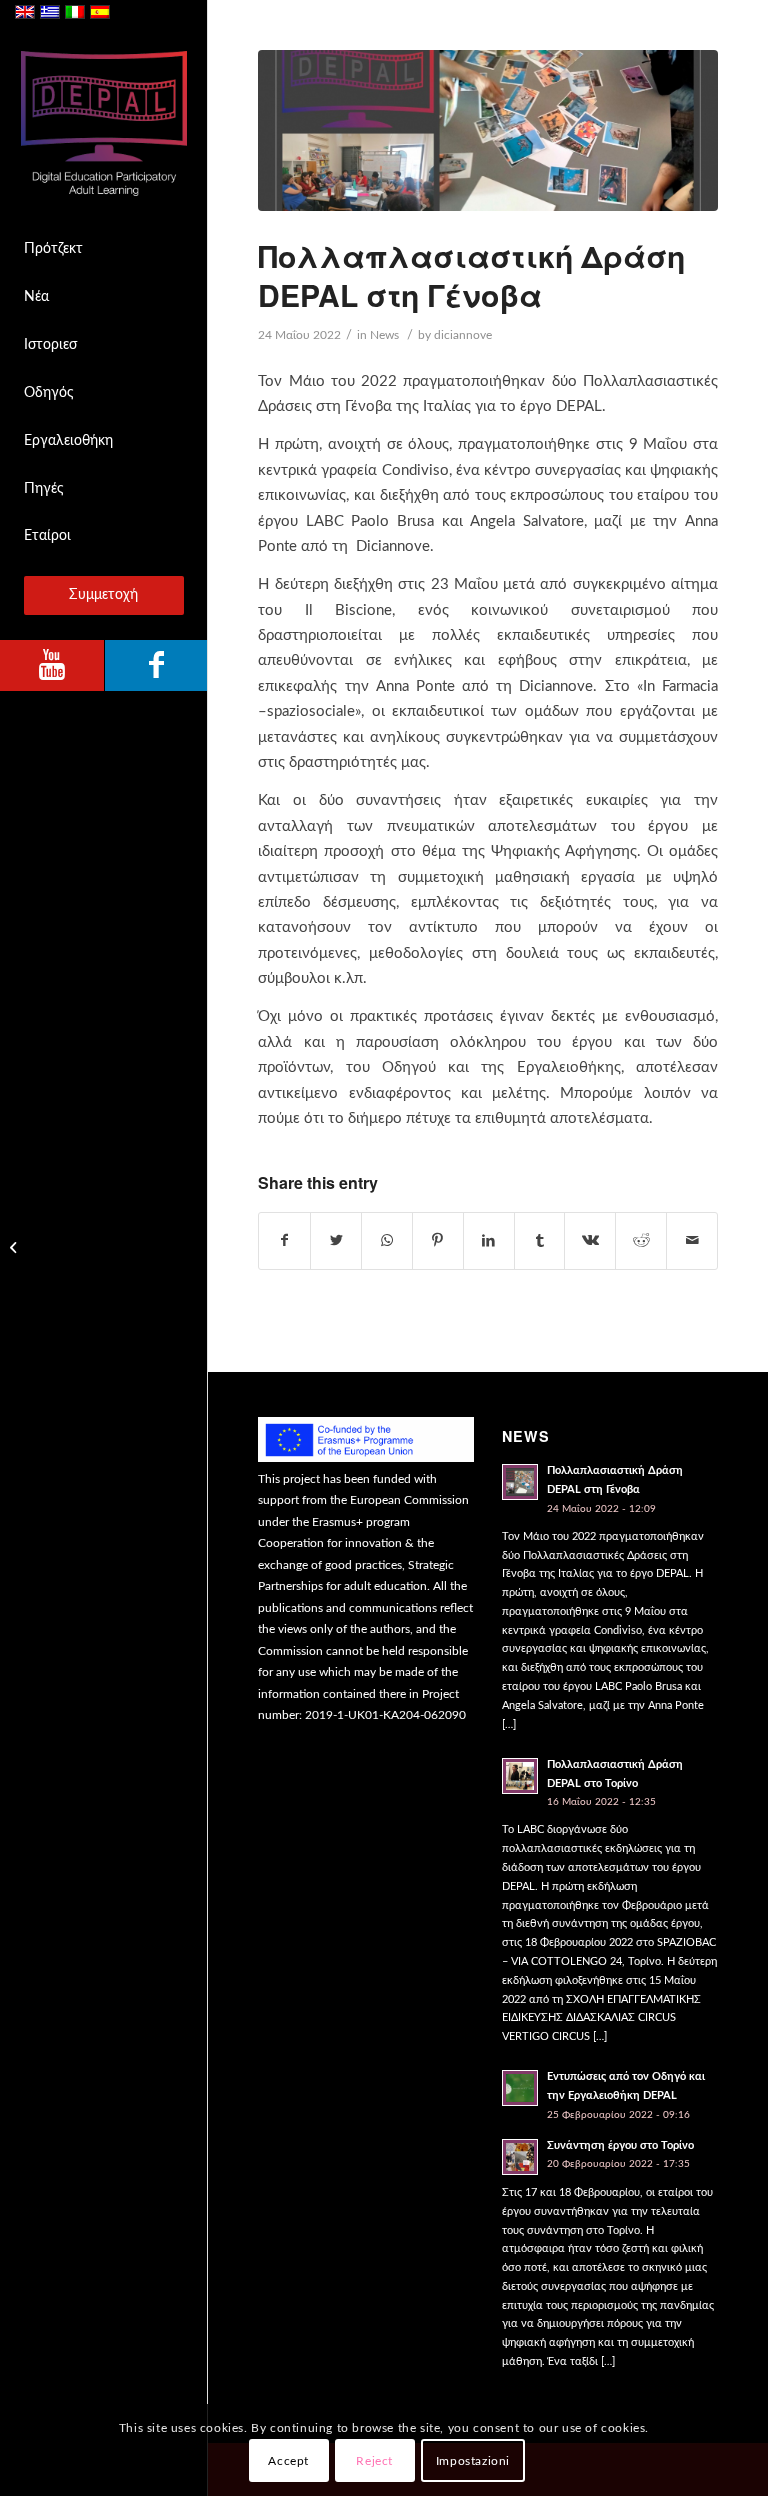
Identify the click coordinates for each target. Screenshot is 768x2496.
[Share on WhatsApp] (387, 1241)
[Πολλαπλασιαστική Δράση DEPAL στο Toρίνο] (15, 1248)
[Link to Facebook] (156, 665)
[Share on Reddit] (641, 1241)
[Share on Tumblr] (540, 1241)
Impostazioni (473, 2461)
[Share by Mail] (692, 1241)
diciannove (463, 335)
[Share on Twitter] (336, 1241)
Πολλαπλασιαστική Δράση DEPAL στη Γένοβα (471, 275)
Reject (374, 2461)
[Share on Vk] (590, 1241)
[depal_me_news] (488, 130)
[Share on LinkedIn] (489, 1241)
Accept (288, 2461)
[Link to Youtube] (52, 665)
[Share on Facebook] (284, 1241)
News (384, 335)
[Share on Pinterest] (438, 1241)
